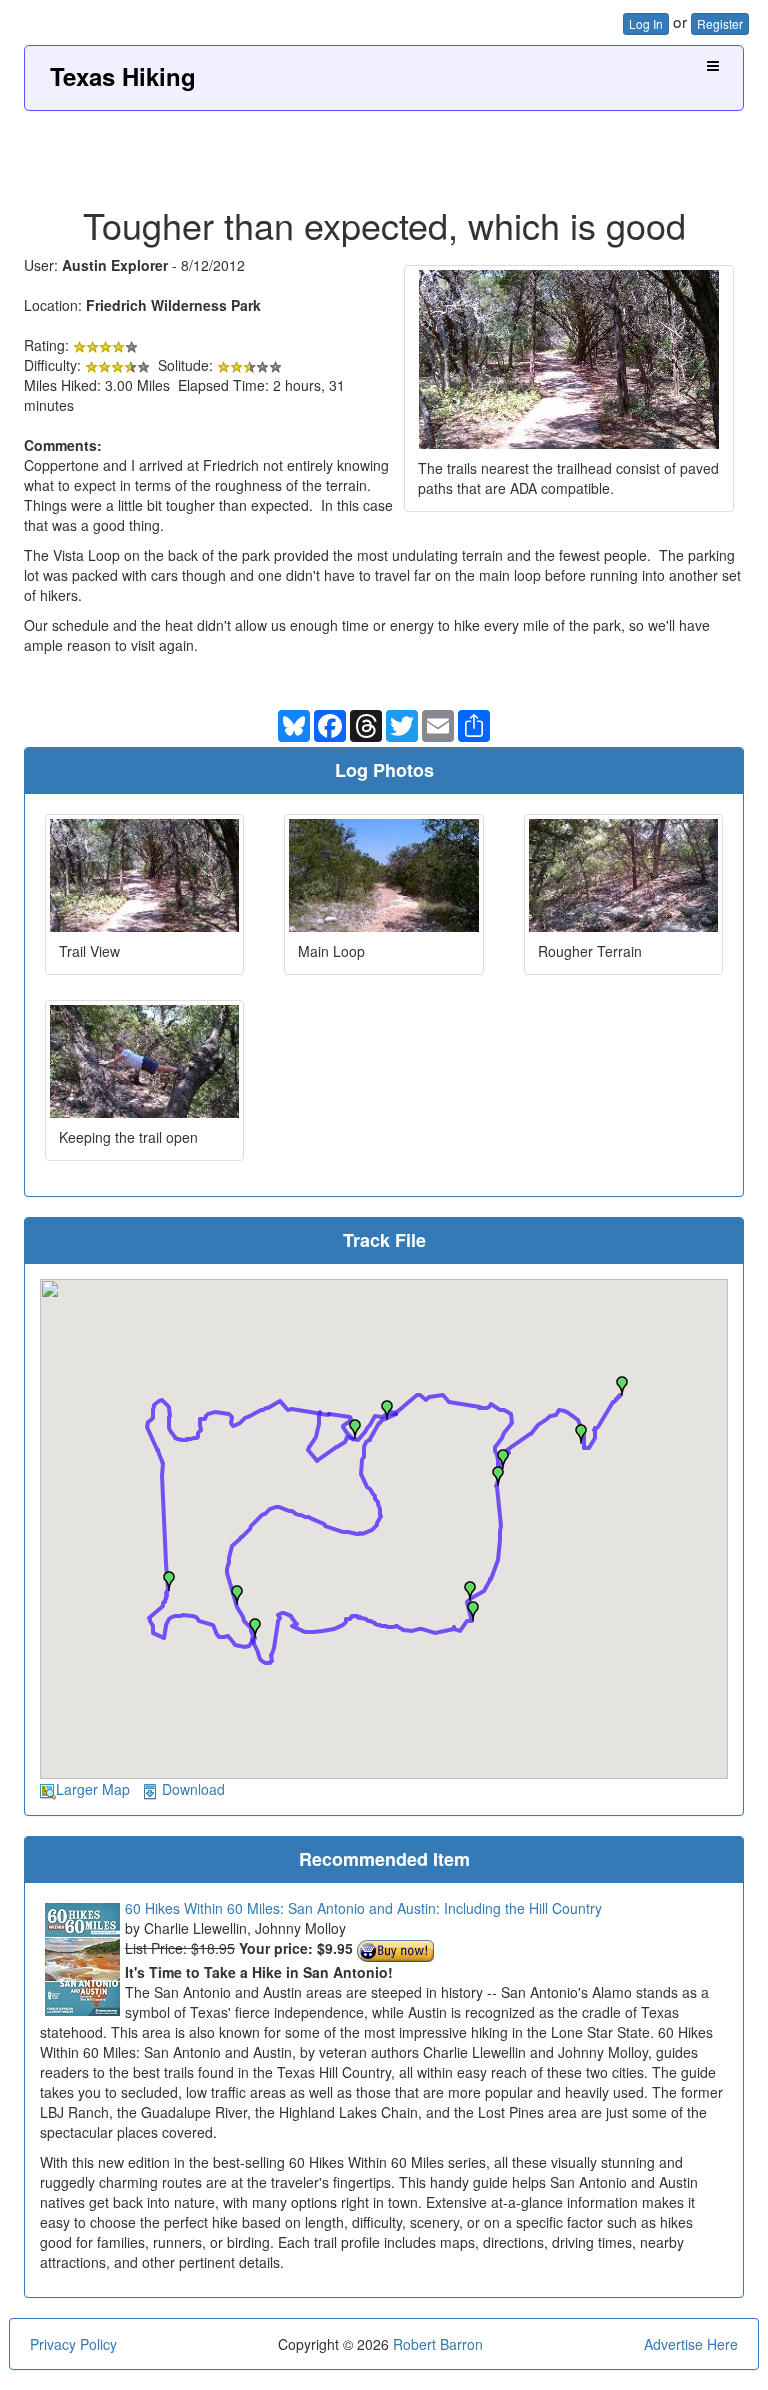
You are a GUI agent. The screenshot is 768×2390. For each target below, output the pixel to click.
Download (193, 1789)
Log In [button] (646, 23)
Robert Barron (438, 2344)
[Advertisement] (384, 151)
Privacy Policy (73, 2344)
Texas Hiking (123, 76)
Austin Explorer (115, 265)
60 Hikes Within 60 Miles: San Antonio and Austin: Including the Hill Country (363, 1908)
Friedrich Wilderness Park (173, 305)
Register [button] (720, 23)
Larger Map (93, 1789)
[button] (622, 1386)
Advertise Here (691, 2344)
